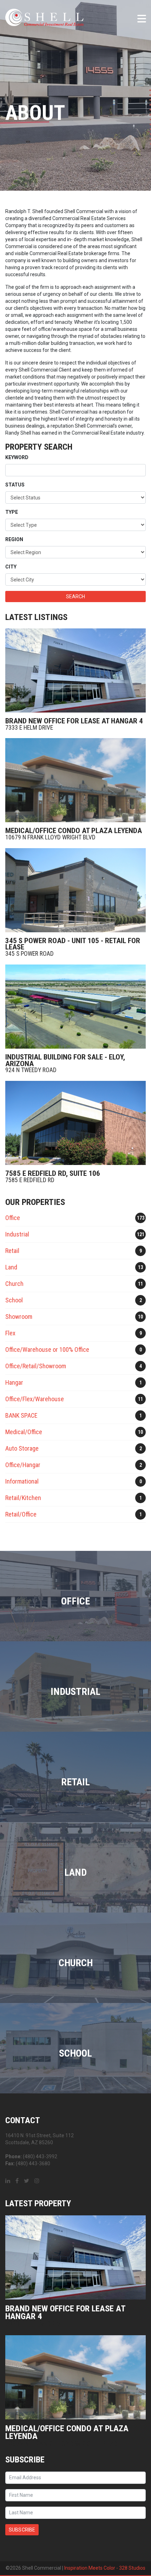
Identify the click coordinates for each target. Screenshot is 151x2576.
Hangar (74, 1382)
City (11, 567)
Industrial (75, 1234)
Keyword (17, 457)
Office (75, 1218)
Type (12, 512)
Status (15, 485)
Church (74, 1284)
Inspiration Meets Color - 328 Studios (105, 2568)
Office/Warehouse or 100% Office (74, 1350)
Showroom (74, 1317)
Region (14, 539)
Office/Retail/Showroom (74, 1366)
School (74, 1300)
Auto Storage (74, 1448)
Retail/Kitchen (74, 1498)
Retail (74, 1251)
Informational (74, 1481)
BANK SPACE (74, 1415)
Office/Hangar (74, 1465)
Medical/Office (74, 1432)
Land (74, 1267)
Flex (74, 1333)
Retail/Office (74, 1514)
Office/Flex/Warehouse (74, 1399)
